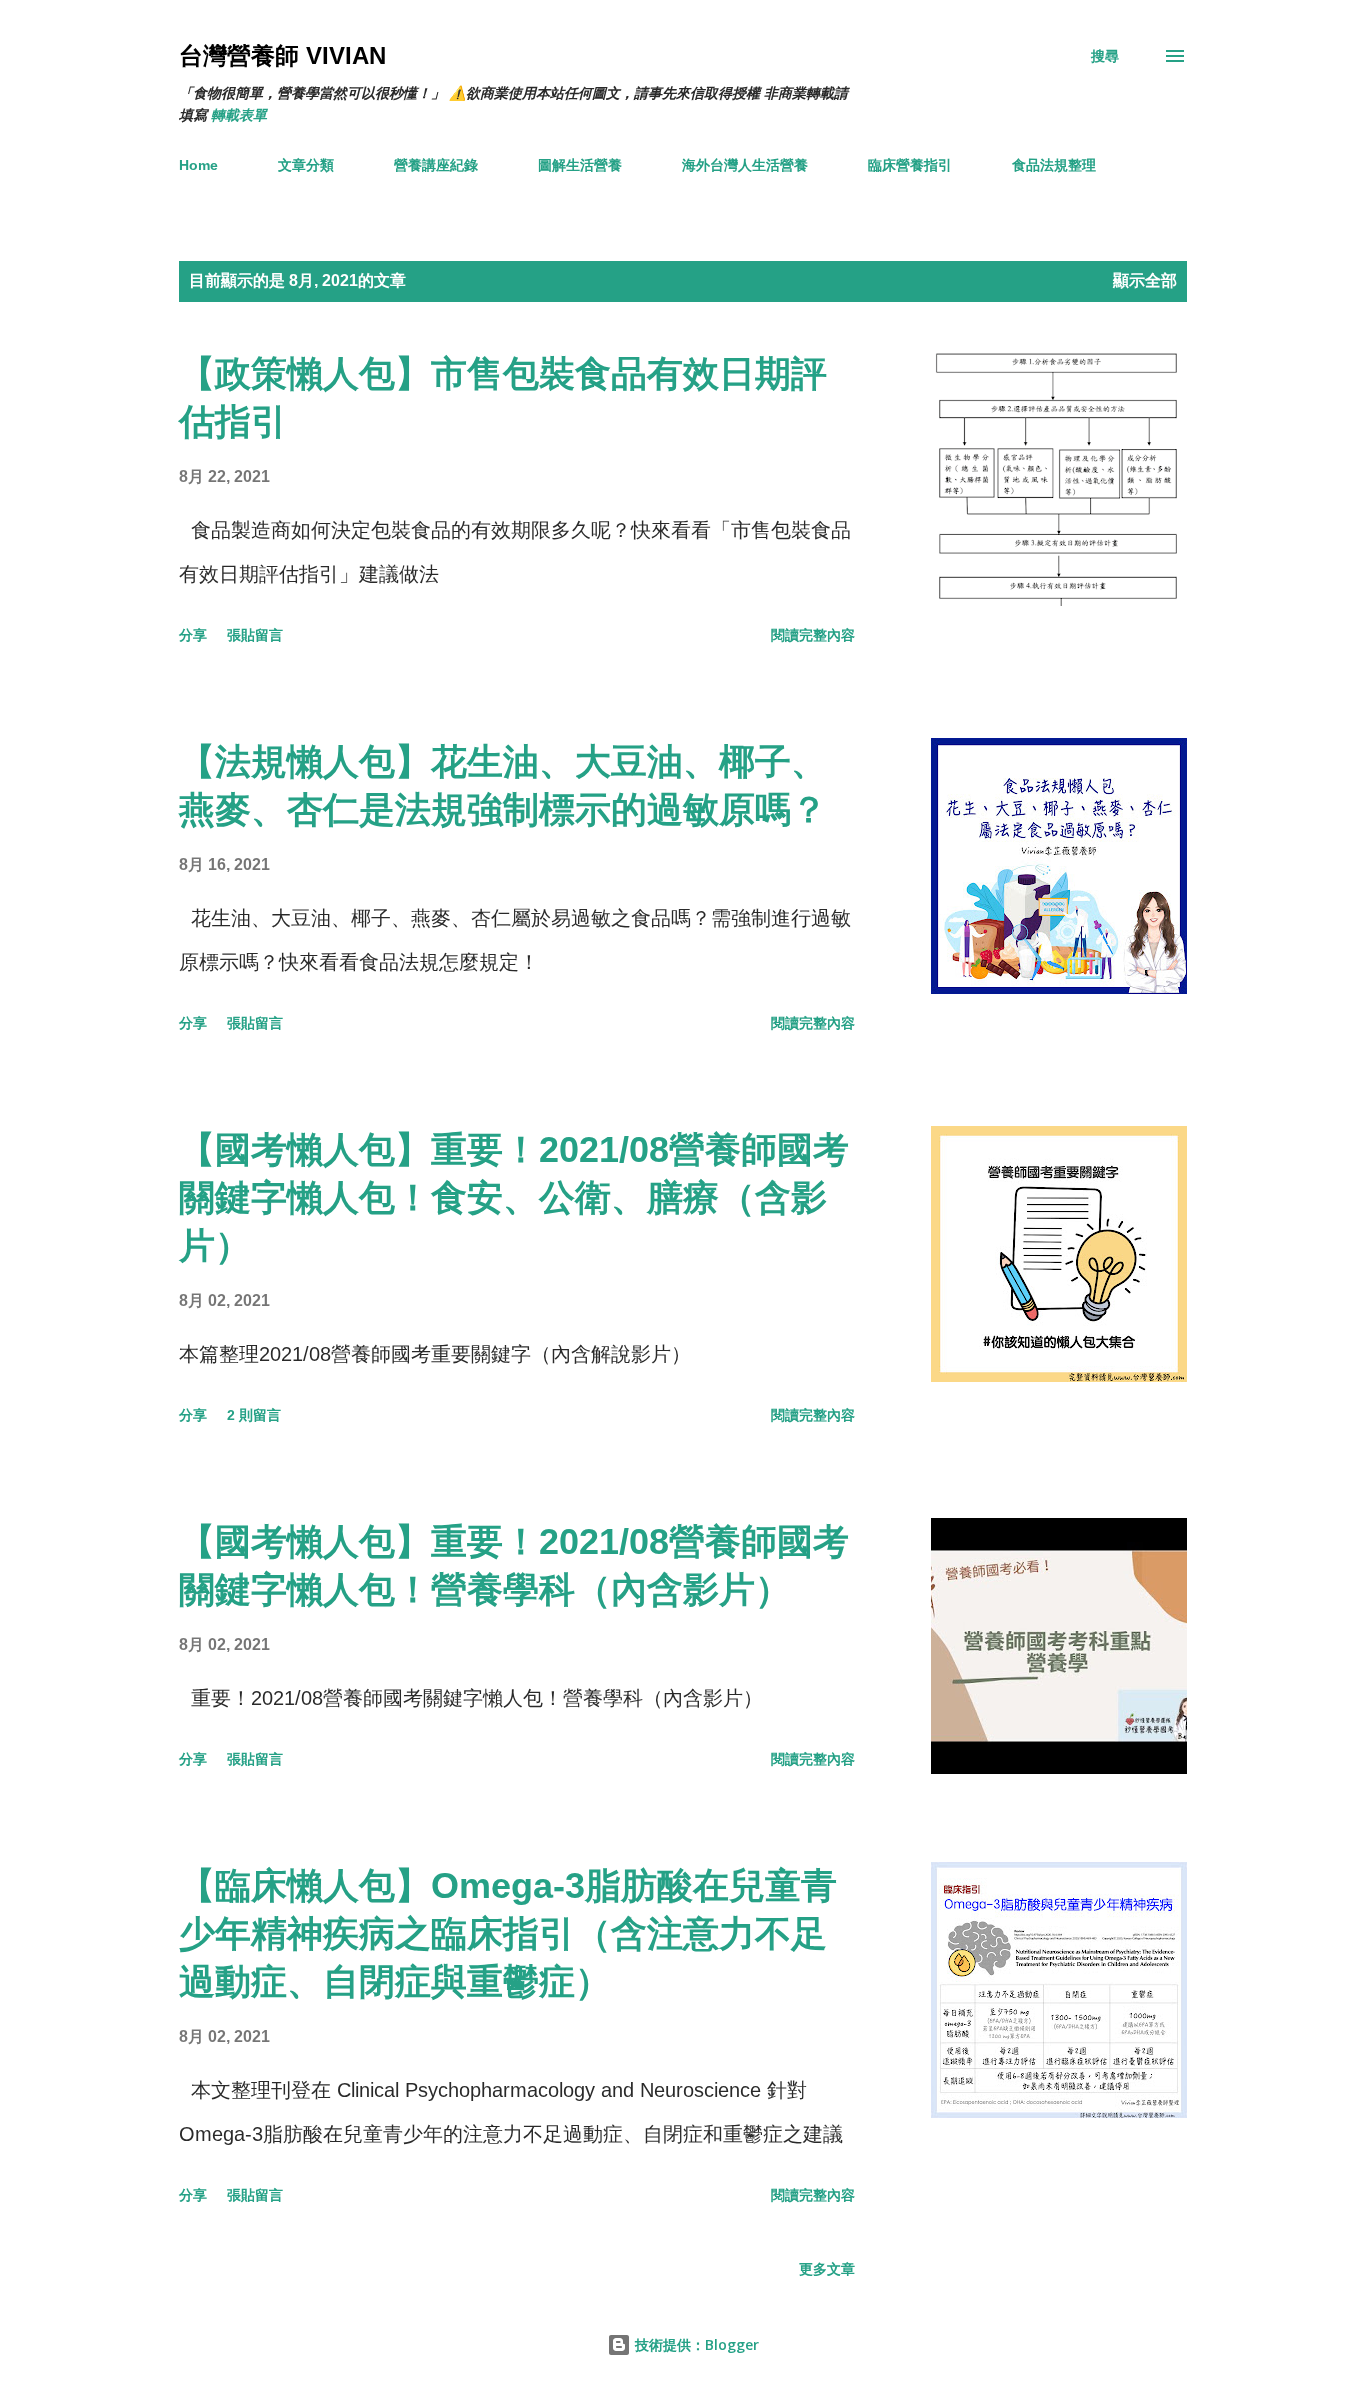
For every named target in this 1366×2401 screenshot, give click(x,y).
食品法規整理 (1054, 165)
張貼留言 (255, 635)
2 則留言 (254, 1415)
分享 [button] (193, 635)
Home (198, 165)
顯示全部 (1145, 280)
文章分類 (306, 165)
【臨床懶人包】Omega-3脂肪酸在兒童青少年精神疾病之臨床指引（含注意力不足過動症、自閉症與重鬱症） (508, 1933)
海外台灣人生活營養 (745, 165)
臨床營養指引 (910, 165)
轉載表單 (239, 115)
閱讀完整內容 (813, 635)
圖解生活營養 (580, 165)
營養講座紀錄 (436, 165)
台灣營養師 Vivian (282, 55)
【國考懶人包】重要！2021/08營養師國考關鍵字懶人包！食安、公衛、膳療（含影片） (514, 1197)
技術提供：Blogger (695, 2344)
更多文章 (827, 2269)
